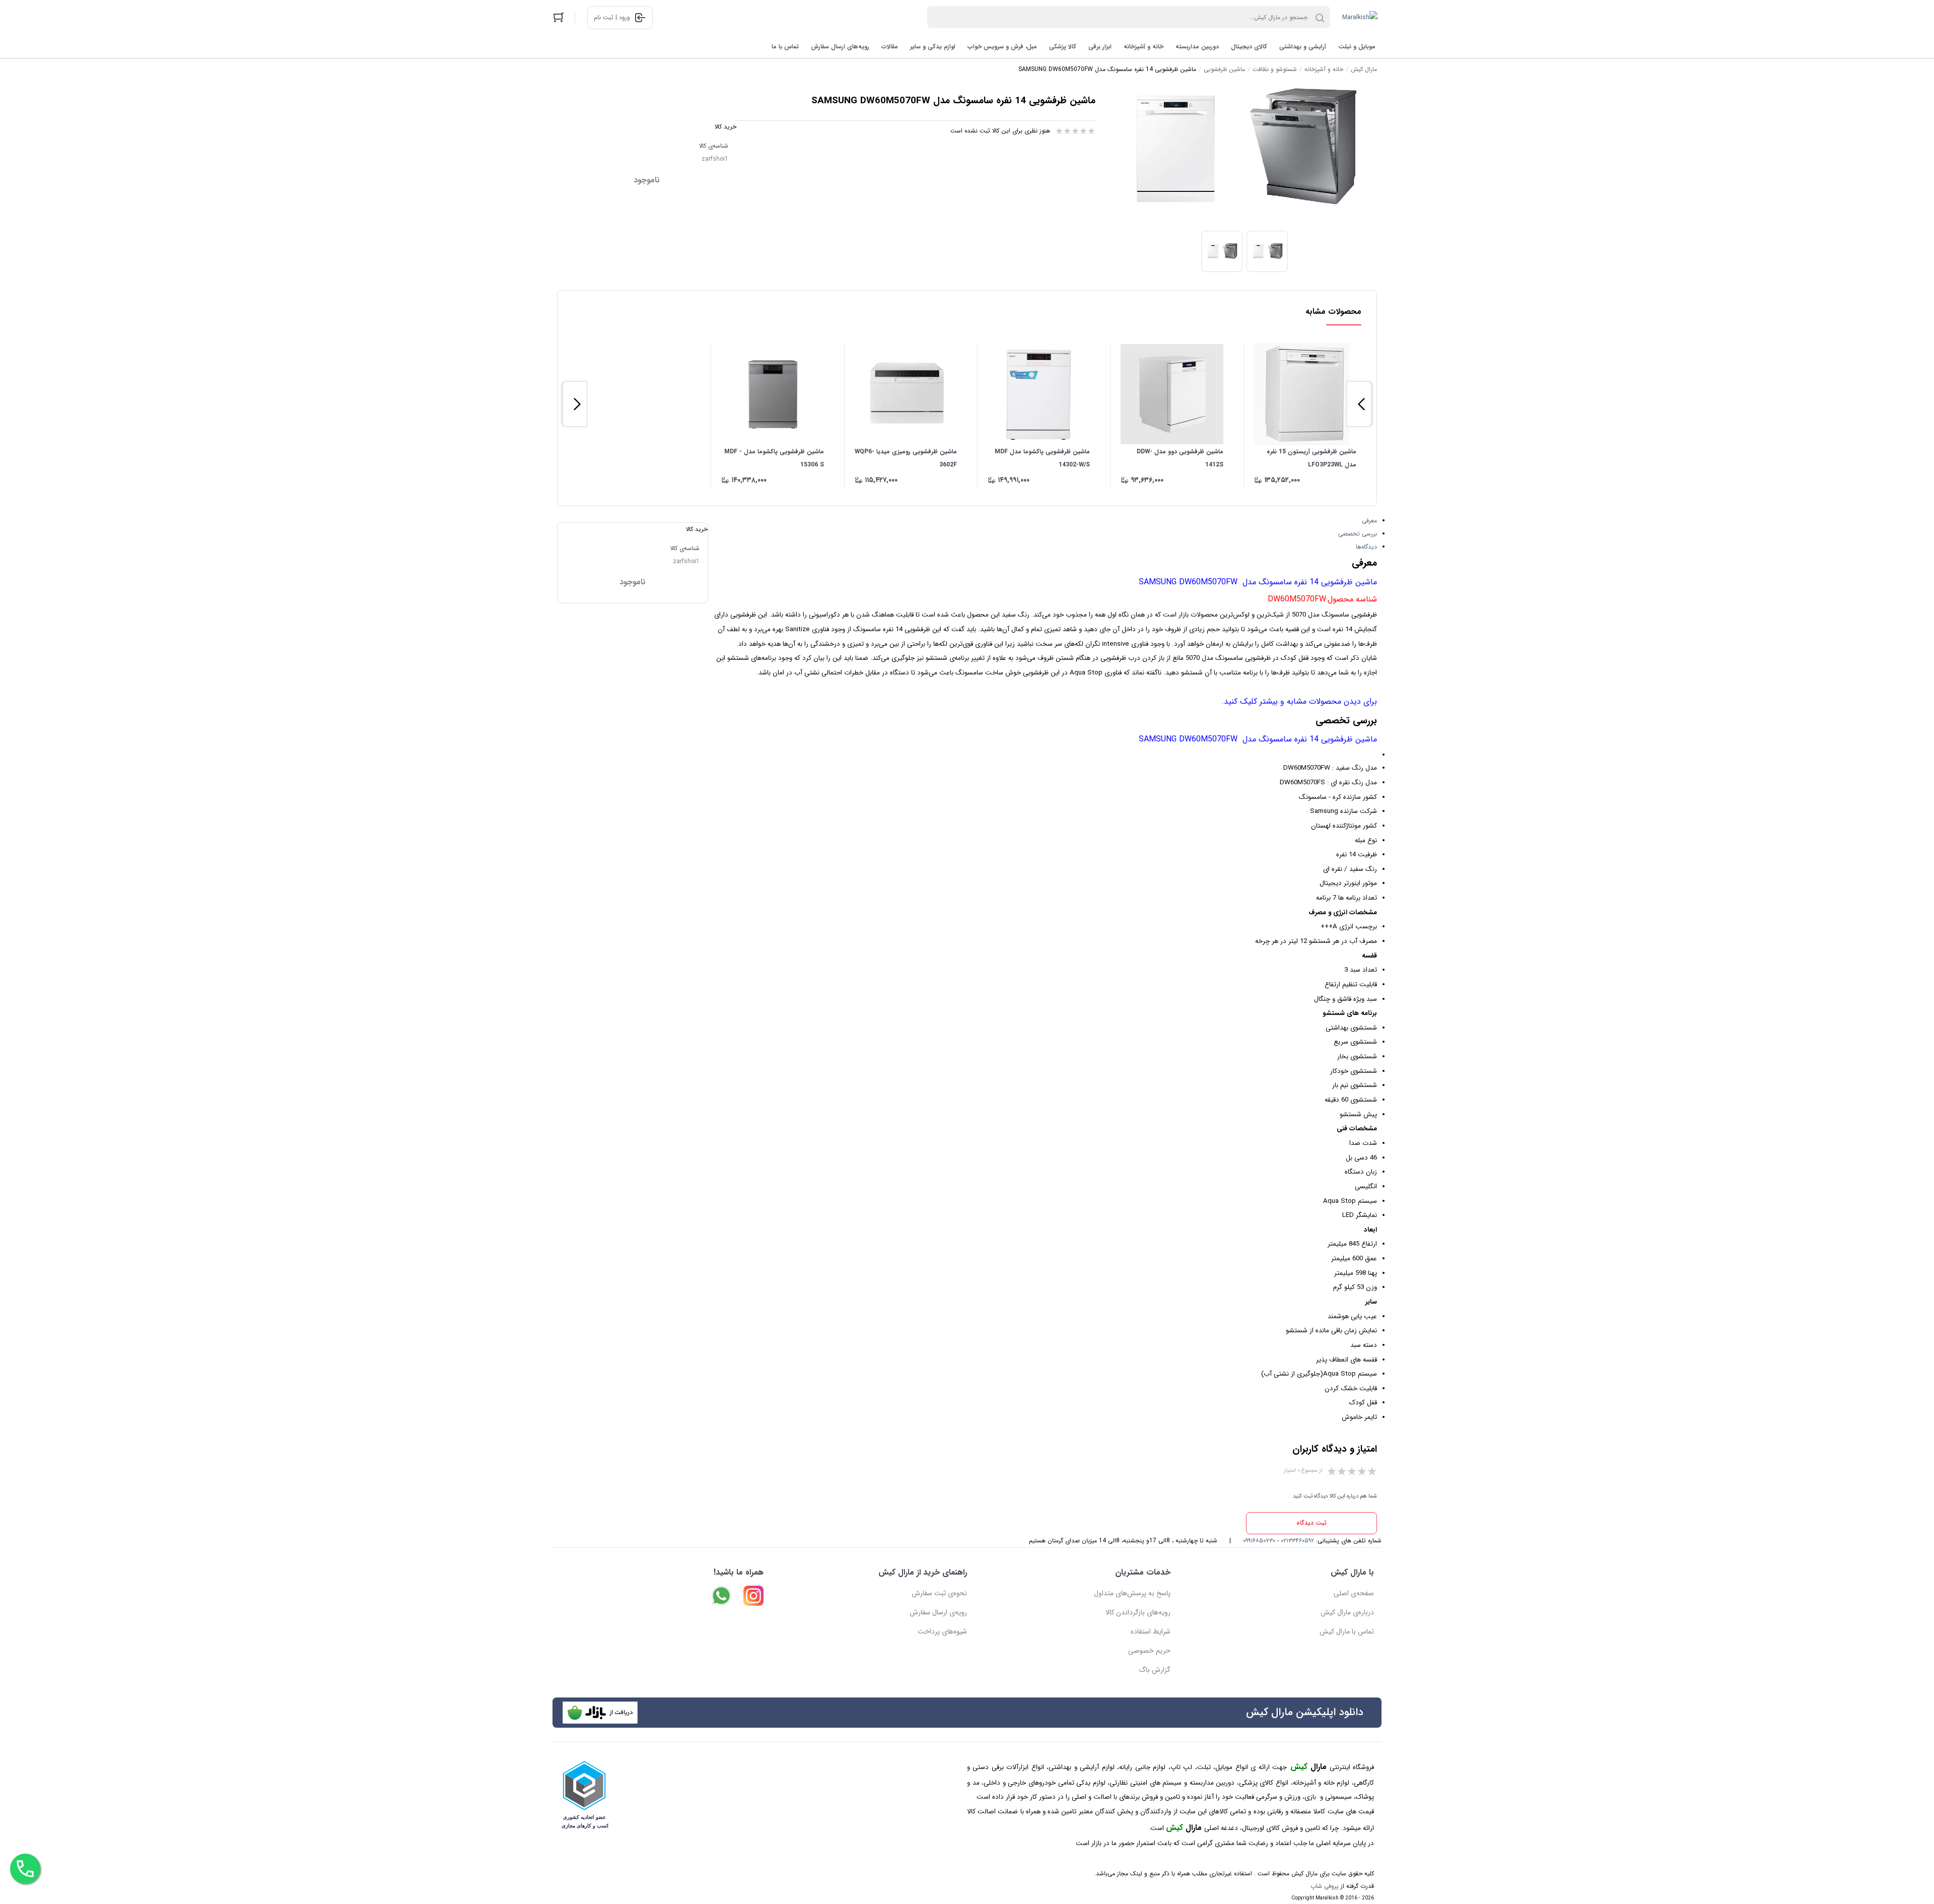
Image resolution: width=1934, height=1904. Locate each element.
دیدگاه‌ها (1366, 547)
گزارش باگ (1155, 1670)
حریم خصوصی (1149, 1651)
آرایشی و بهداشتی (1303, 47)
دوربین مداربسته (1197, 47)
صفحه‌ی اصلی (1354, 1593)
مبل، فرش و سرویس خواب (1002, 47)
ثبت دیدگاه (1311, 1523)
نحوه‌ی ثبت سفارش (939, 1593)
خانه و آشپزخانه (1144, 47)
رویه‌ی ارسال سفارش (938, 1612)
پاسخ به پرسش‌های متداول (1132, 1593)
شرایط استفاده (1151, 1631)
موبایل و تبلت (1357, 47)
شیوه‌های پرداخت (942, 1631)
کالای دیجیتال (1249, 47)
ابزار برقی (1100, 47)
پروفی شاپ (1325, 1886)
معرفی (1369, 521)
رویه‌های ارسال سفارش (840, 47)
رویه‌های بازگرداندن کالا (1138, 1612)
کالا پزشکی (1063, 47)
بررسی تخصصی (1358, 534)
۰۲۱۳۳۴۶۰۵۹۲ (1297, 1541)
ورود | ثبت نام (612, 17)
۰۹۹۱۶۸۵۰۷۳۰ (1259, 1541)
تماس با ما (785, 47)
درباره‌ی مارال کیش (1347, 1612)
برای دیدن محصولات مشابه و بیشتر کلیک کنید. (1299, 701)
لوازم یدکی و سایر (933, 47)
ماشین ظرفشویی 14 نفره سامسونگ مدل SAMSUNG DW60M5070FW (1258, 582)
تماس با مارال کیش (1347, 1631)
